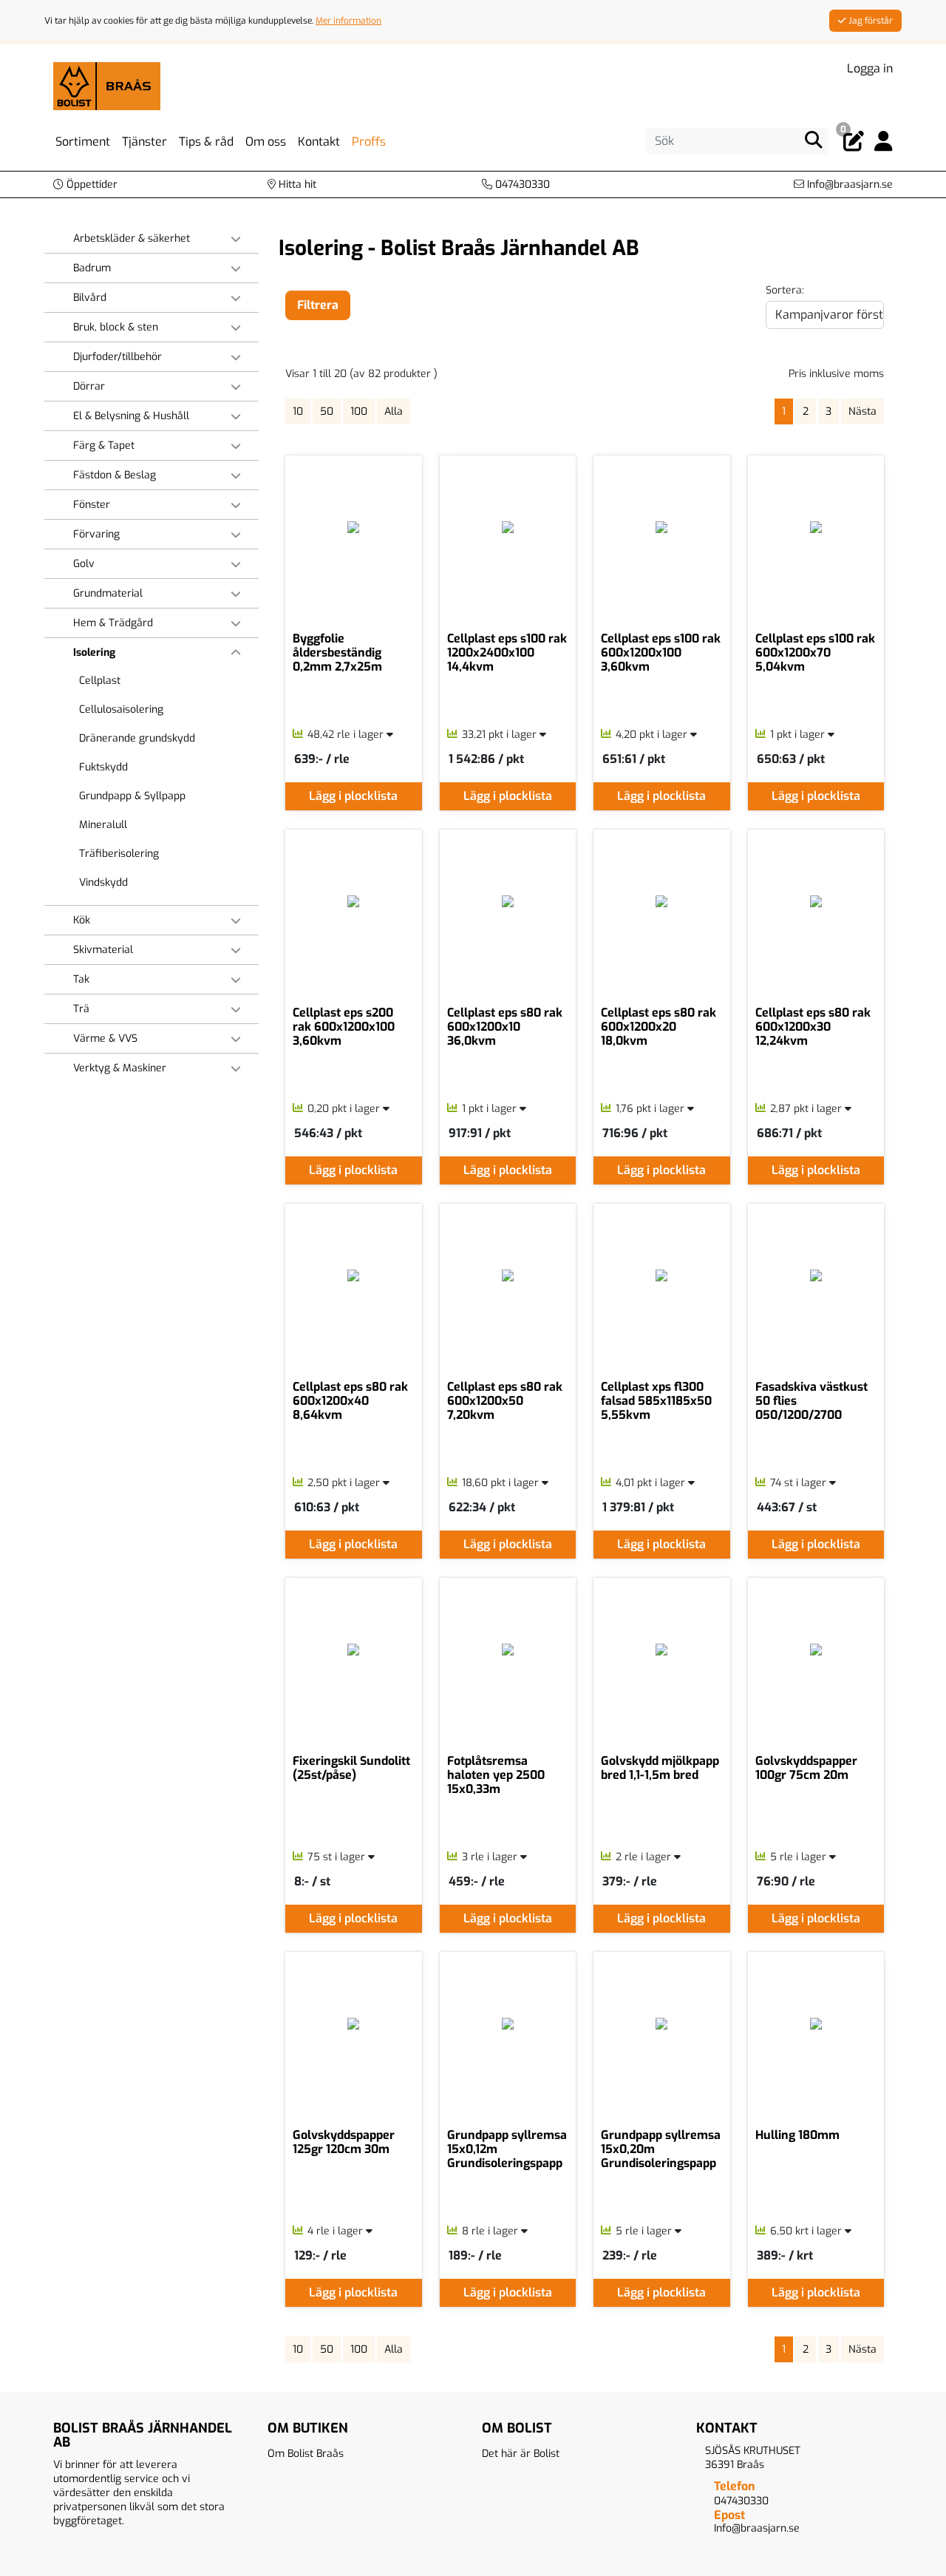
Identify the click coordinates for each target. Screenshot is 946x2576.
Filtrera (318, 305)
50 (327, 411)
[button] (85, 184)
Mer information (348, 21)
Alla (394, 411)
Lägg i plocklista (353, 796)
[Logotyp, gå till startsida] (107, 85)
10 (298, 411)
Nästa (862, 411)
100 (359, 411)
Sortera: (785, 290)
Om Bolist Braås (306, 2454)
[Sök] (814, 140)
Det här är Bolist (521, 2454)
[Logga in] (884, 142)
